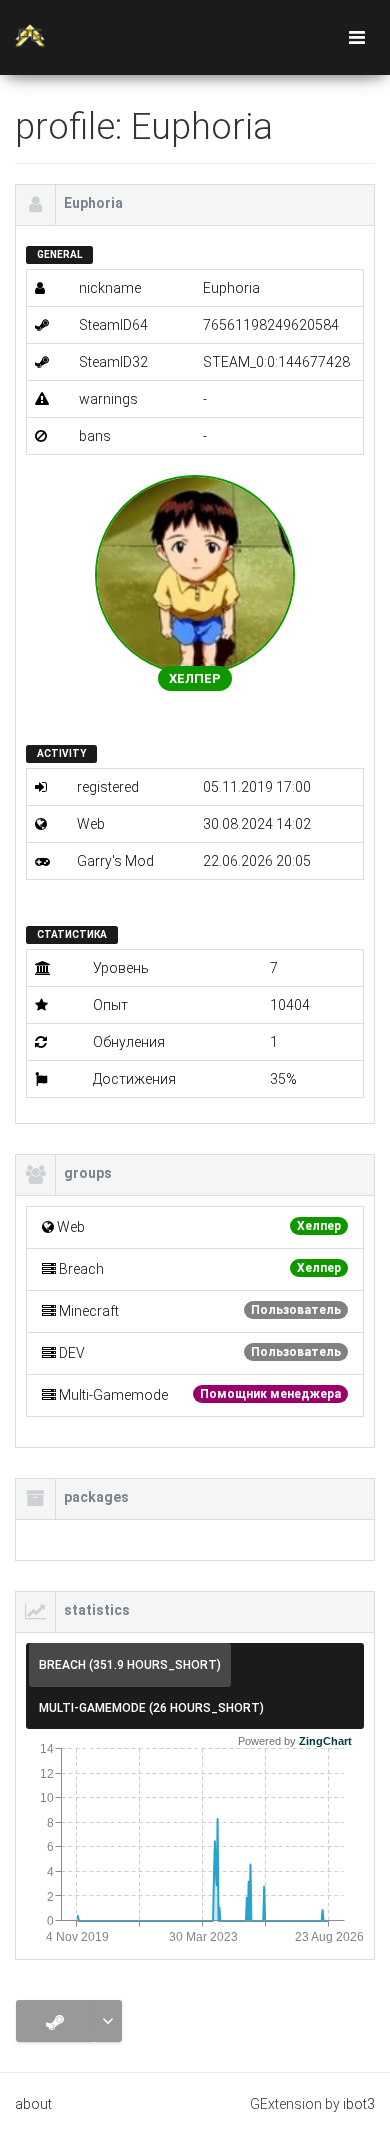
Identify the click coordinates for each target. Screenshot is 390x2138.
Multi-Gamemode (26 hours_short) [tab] (151, 1708)
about (33, 2104)
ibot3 (359, 2104)
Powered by (295, 1741)
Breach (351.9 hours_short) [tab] (130, 1665)
